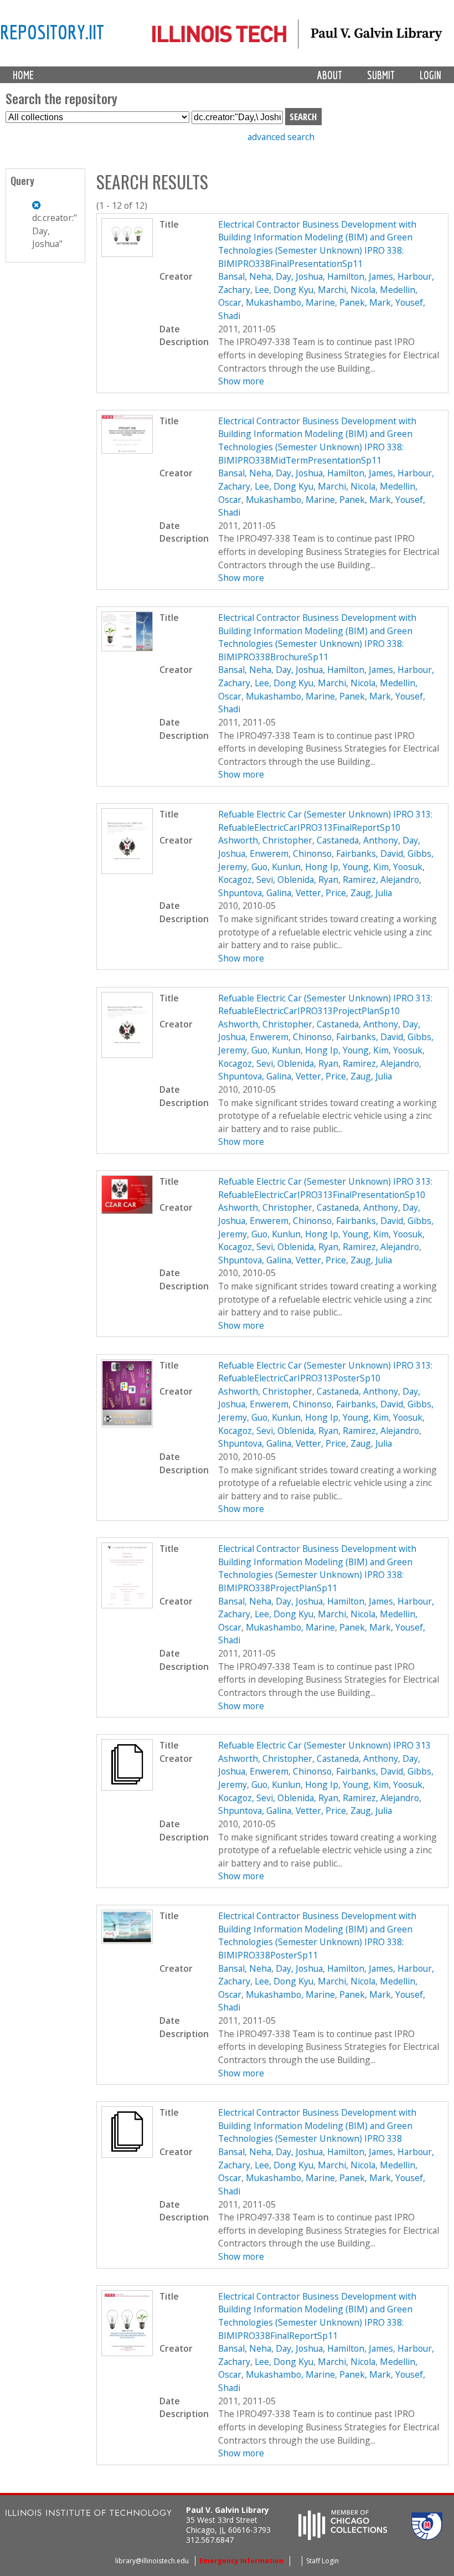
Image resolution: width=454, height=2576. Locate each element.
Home (23, 75)
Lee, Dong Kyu (284, 290)
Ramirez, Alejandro (381, 880)
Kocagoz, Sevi (246, 880)
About (330, 75)
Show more (241, 381)
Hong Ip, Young (337, 867)
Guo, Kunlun (276, 867)
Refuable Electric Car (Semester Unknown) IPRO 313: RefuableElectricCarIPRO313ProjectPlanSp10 (325, 1005)
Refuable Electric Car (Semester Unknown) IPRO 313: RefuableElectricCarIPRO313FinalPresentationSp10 (325, 1188)
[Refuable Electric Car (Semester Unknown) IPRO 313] (127, 1787)
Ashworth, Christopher (265, 840)
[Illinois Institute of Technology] (89, 2514)
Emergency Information (241, 2561)
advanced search (281, 137)
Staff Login (323, 2561)
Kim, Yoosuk (398, 867)
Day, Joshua (299, 276)
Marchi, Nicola (347, 290)
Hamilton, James (360, 276)
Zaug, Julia (371, 893)
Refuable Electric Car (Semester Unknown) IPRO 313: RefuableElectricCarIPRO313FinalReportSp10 (325, 821)
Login (430, 75)
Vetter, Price (321, 893)
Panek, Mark (365, 302)
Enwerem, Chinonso (291, 853)
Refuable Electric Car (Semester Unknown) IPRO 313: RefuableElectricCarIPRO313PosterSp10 (325, 1372)
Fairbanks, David (370, 853)
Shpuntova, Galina (255, 893)
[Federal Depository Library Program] (427, 2537)
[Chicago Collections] (343, 2537)
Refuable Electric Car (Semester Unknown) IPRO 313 (324, 1745)
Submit (381, 75)
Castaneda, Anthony (357, 840)
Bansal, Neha (245, 276)
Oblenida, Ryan (308, 880)
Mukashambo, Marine (290, 302)
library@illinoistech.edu (152, 2561)
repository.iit (52, 32)
